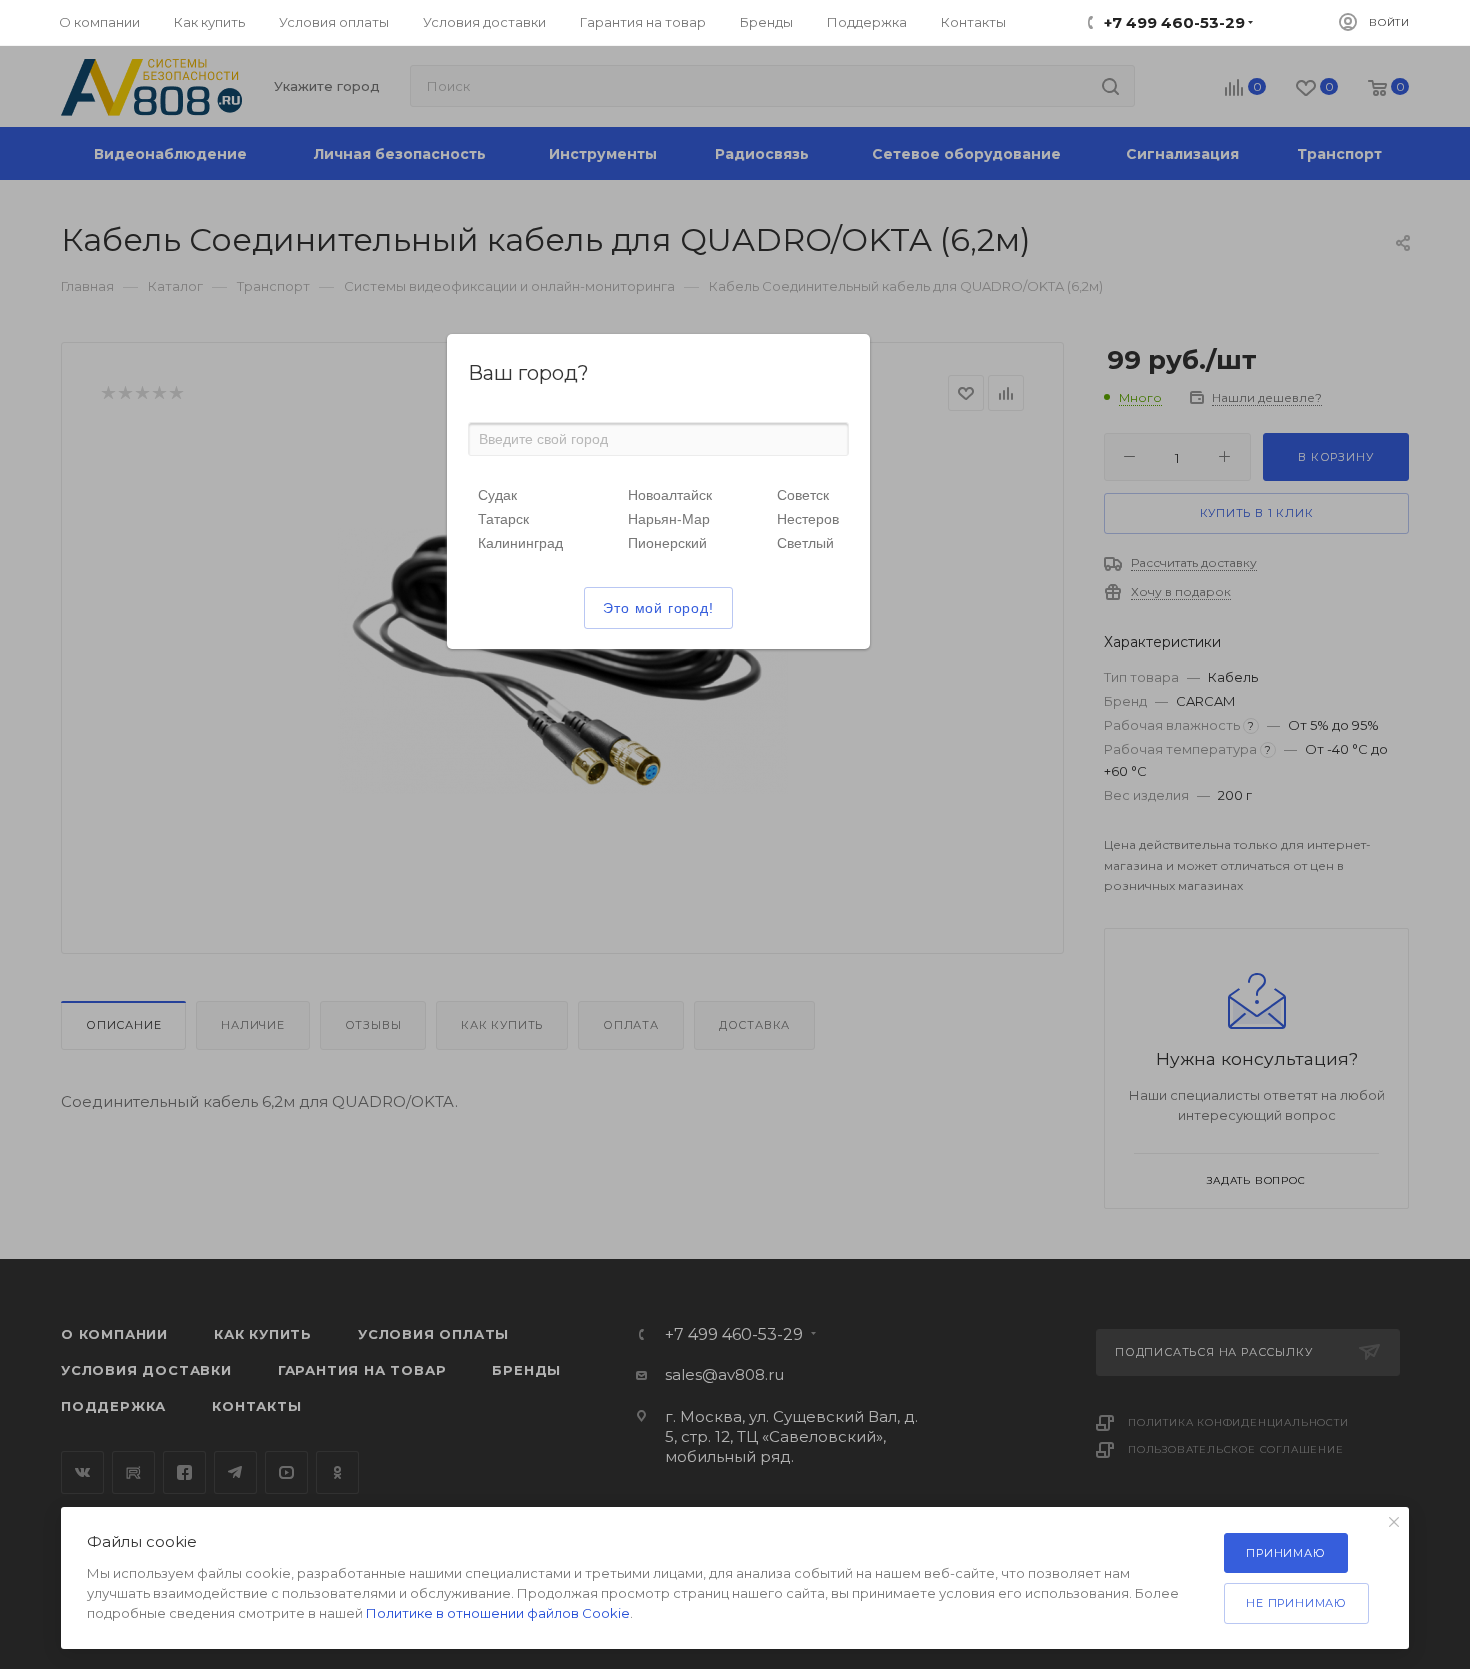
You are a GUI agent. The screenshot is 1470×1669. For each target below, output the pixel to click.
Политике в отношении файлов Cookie (498, 1613)
